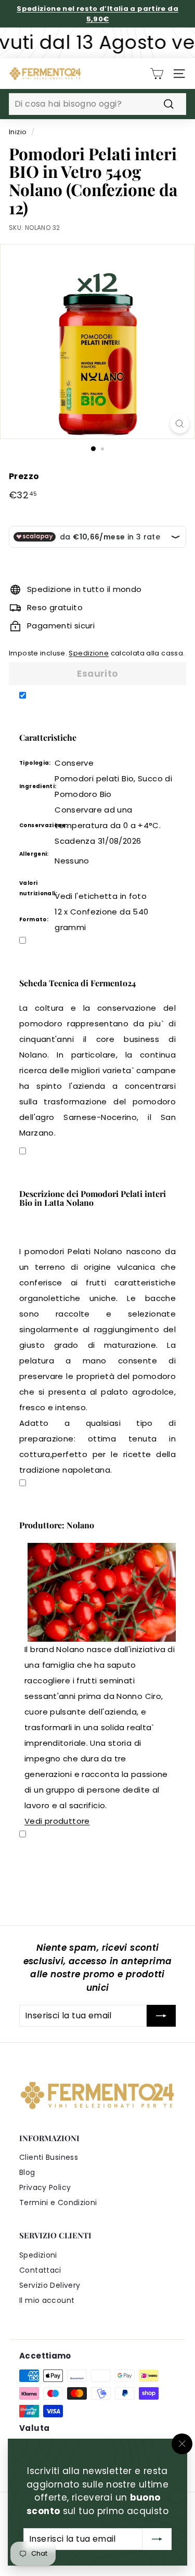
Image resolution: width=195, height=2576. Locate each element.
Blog (27, 2172)
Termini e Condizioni (58, 2203)
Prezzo (24, 476)
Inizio (18, 132)
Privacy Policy (45, 2187)
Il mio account (47, 2300)
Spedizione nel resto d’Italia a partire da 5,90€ (97, 14)
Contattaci (40, 2270)
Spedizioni (38, 2255)
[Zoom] (180, 424)
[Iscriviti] (157, 2539)
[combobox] (97, 104)
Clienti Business (49, 2157)
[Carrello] (157, 74)
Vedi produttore (57, 1821)
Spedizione (89, 653)
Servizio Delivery (50, 2285)
